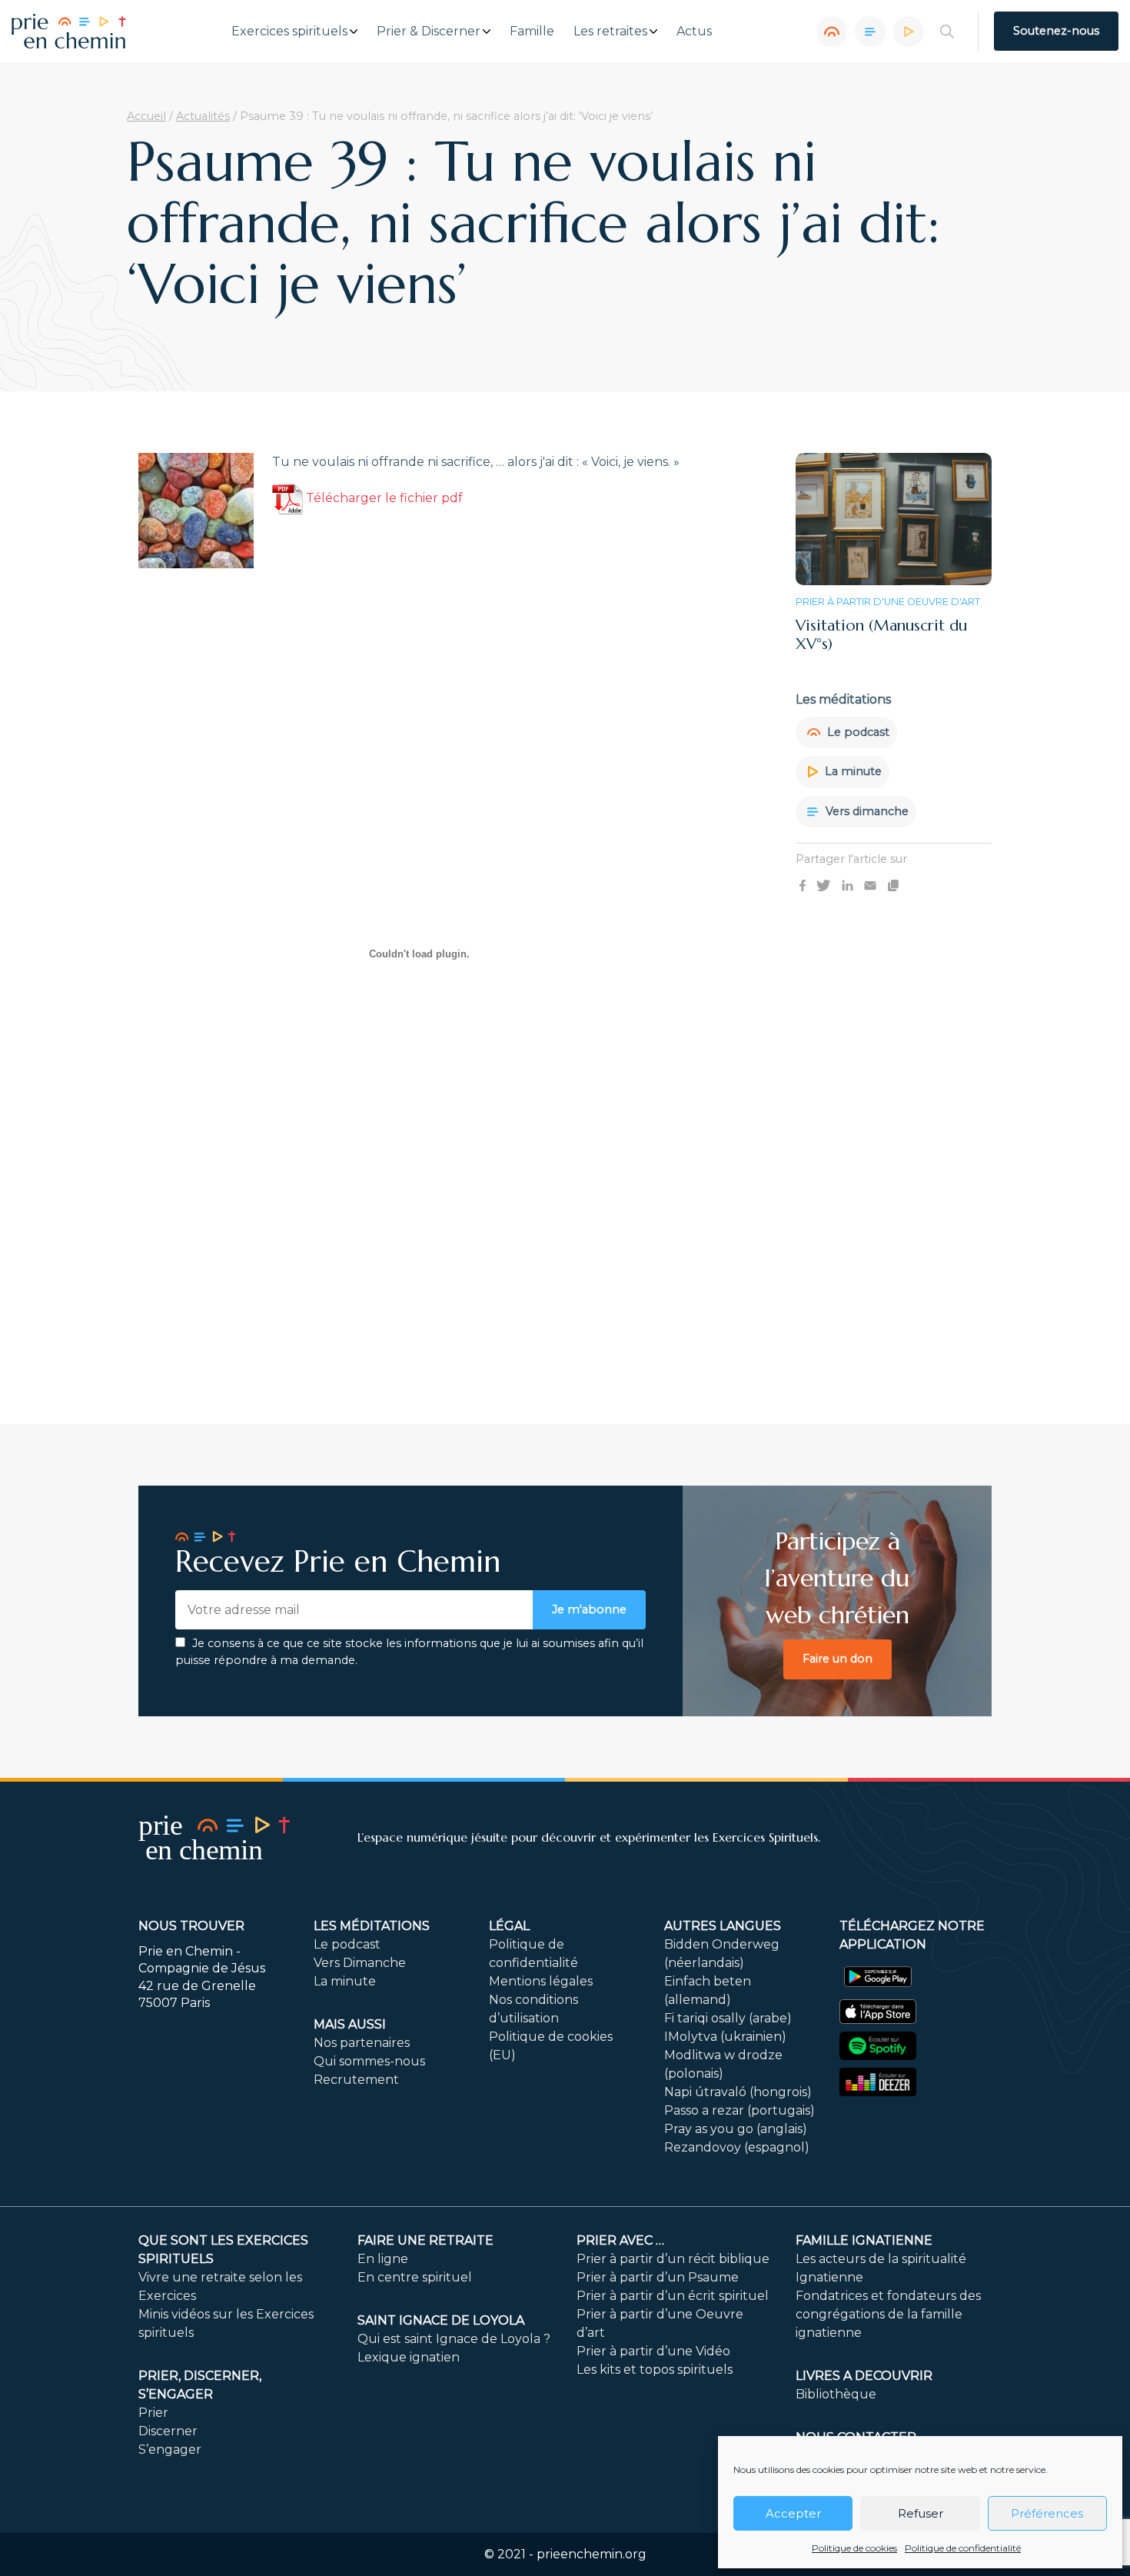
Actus (694, 32)
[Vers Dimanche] (870, 32)
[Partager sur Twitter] (823, 885)
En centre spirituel (415, 2277)
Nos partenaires (362, 2043)
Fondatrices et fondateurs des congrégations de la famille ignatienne (888, 2314)
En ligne (383, 2259)
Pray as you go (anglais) (736, 2129)
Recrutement (356, 2080)
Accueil (146, 116)
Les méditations (372, 1926)
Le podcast (857, 731)
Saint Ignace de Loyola (441, 2320)
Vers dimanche (866, 810)
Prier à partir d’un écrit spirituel (673, 2296)
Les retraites (610, 32)
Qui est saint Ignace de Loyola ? (454, 2339)
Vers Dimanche (360, 1963)
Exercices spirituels (289, 32)
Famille (532, 32)
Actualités (203, 116)
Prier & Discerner (429, 32)
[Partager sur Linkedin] (847, 885)
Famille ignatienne (864, 2240)
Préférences (1047, 2513)
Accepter (793, 2513)
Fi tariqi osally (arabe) (728, 2018)
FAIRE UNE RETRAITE (425, 2240)
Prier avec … (620, 2240)
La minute (852, 771)
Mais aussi (350, 2024)
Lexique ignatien (409, 2357)
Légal (509, 1926)
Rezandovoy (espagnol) (737, 2147)
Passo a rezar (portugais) (739, 2110)
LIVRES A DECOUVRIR (864, 2376)
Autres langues (723, 1926)
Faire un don (838, 1659)
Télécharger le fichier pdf (383, 498)
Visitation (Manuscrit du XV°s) (881, 634)
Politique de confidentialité (963, 2548)
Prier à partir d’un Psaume (658, 2277)
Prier (153, 2413)
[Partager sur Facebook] (803, 885)
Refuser (921, 2513)
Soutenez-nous (1056, 31)
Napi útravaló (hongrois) (738, 2092)
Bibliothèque (836, 2394)
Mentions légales (541, 1981)
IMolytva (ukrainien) (725, 2037)
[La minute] (909, 32)
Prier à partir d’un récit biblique (673, 2259)
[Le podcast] (832, 32)
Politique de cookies (854, 2548)
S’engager (170, 2450)
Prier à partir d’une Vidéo (653, 2351)
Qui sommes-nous (369, 2061)
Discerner (168, 2431)
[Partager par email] (870, 885)
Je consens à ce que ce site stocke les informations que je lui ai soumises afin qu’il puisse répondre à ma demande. (409, 1652)
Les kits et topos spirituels (655, 2370)
